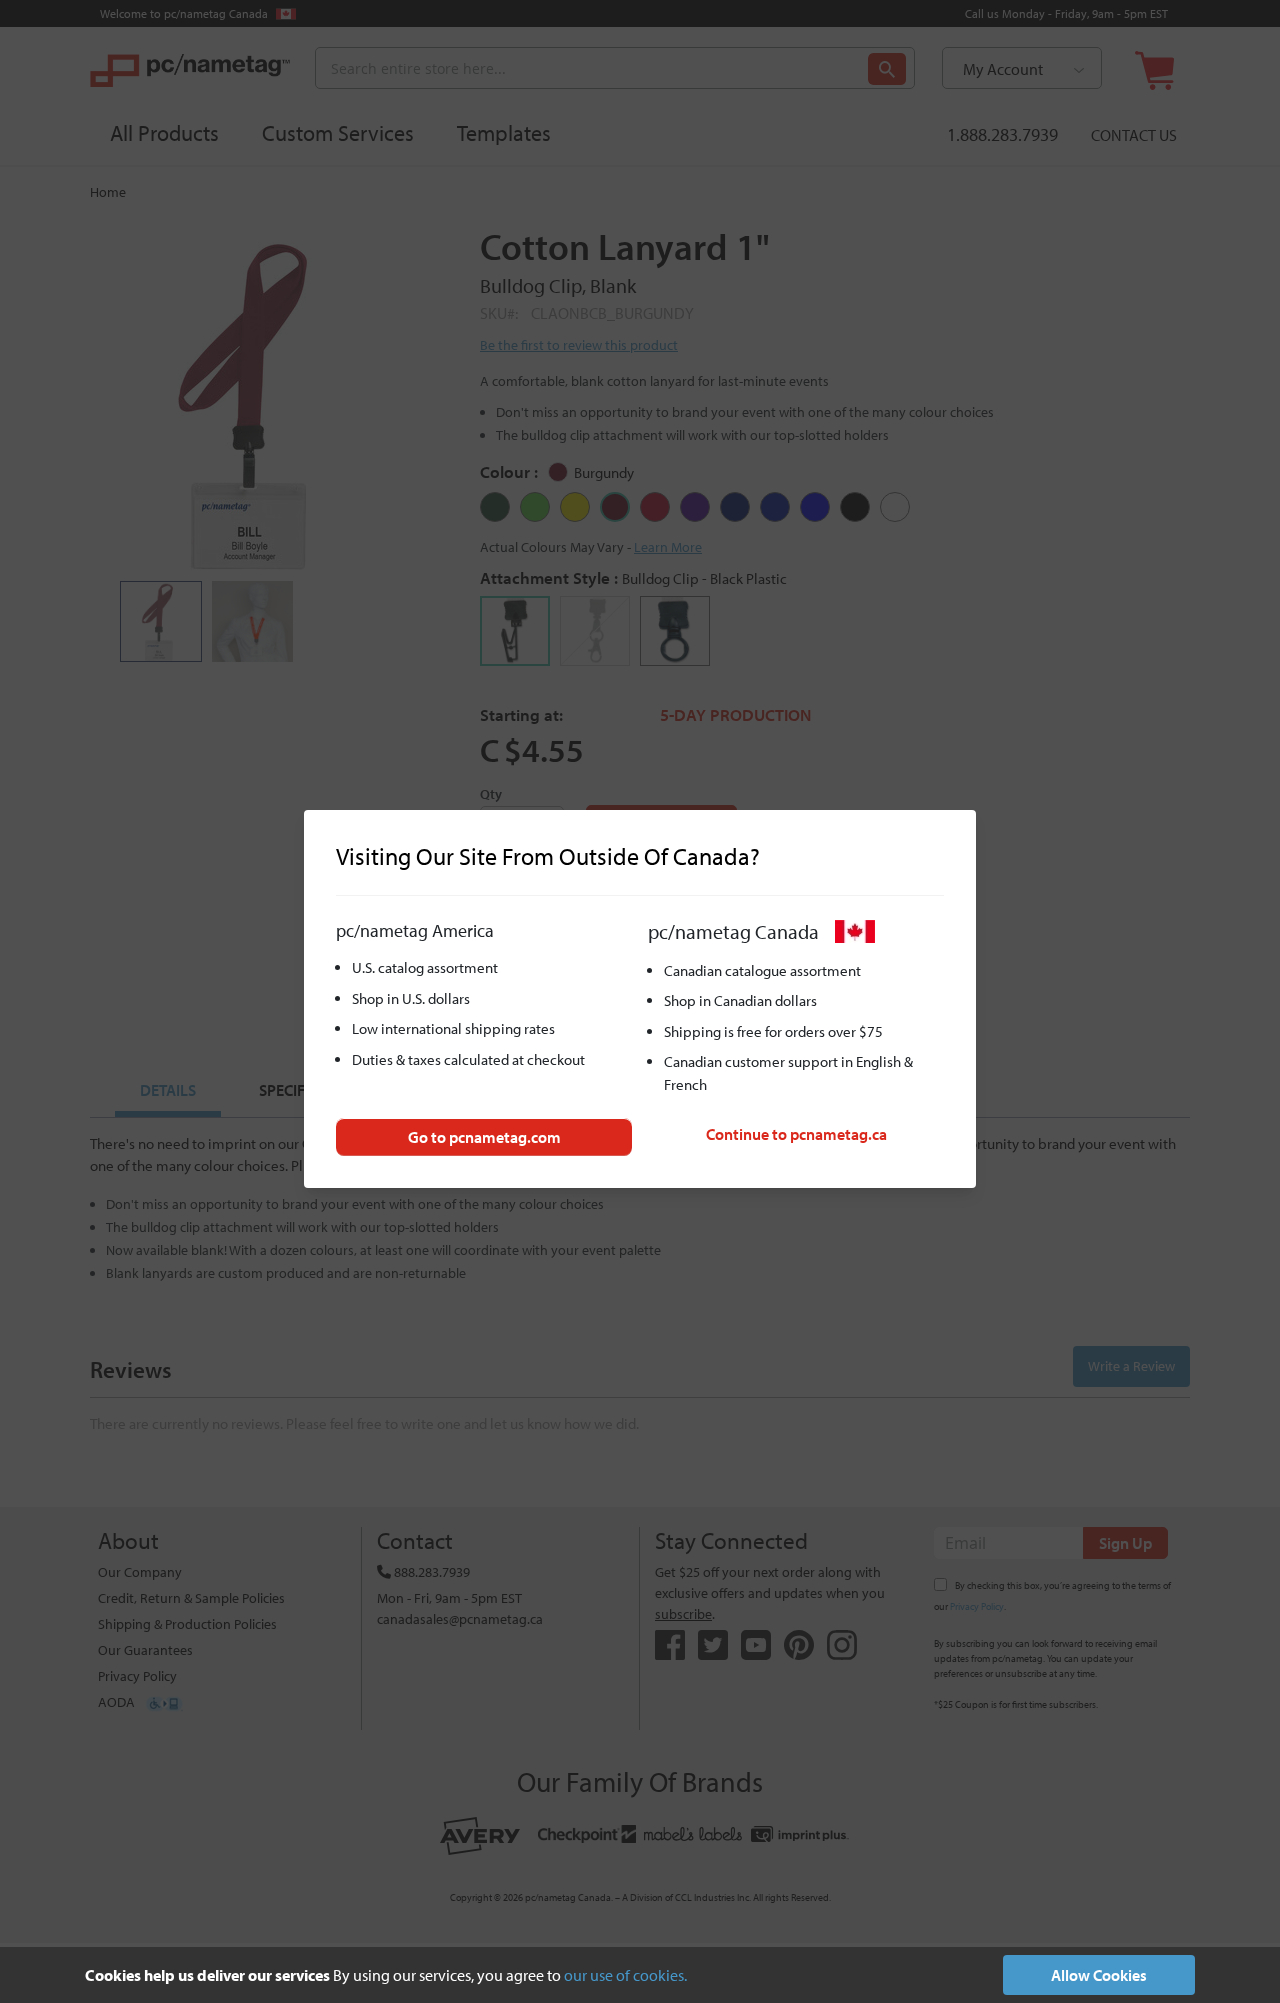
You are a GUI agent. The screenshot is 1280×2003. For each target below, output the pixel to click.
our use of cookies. (625, 1975)
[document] (640, 1975)
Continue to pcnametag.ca (796, 1134)
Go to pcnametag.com (484, 1137)
